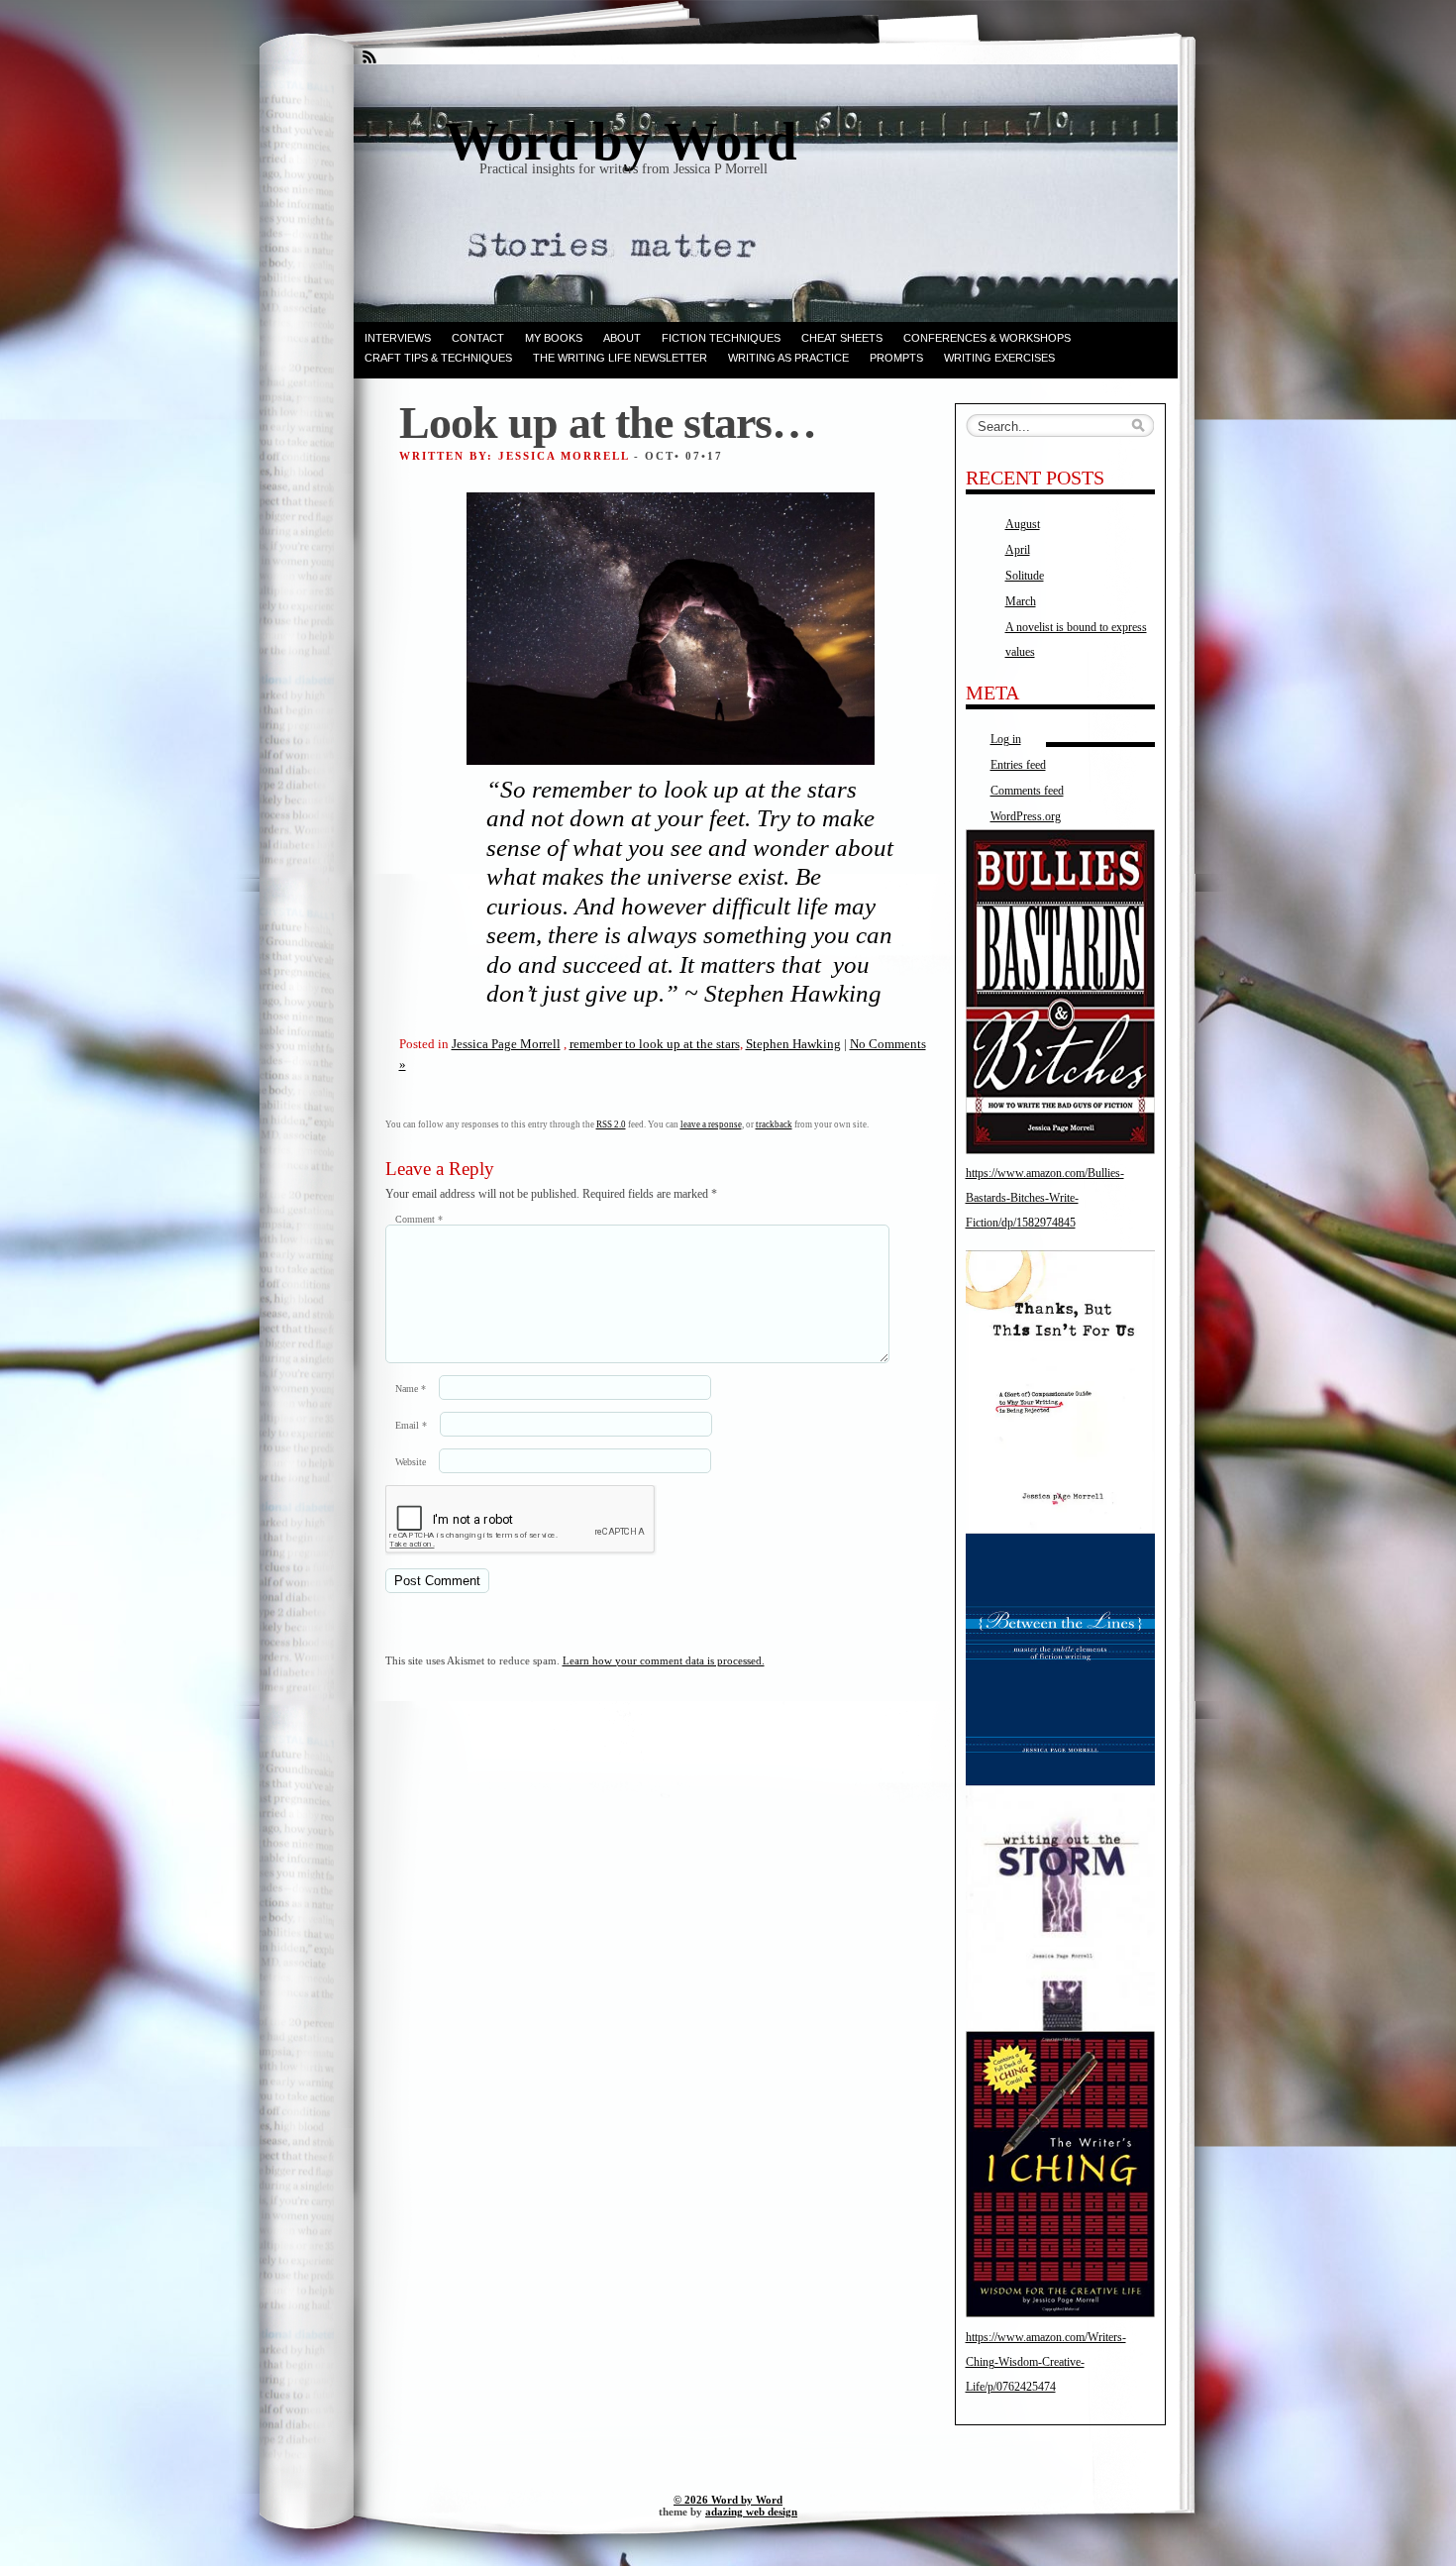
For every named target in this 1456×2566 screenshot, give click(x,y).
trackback (774, 1124)
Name (411, 1389)
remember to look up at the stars (655, 1044)
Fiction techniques (721, 338)
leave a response (711, 1124)
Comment (419, 1219)
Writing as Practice (788, 358)
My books (554, 338)
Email (411, 1425)
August (1023, 524)
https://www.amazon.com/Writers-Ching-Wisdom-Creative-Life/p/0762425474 (1046, 2362)
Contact (478, 338)
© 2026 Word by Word (728, 2500)
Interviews (398, 338)
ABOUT (622, 338)
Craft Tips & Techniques (438, 358)
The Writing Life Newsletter (620, 358)
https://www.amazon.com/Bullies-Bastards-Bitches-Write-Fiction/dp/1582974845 (1045, 1198)
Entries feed (1018, 765)
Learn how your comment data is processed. (664, 1660)
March (1021, 601)
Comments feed (1027, 791)
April (1018, 550)
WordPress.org (1026, 816)
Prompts (896, 358)
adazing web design (751, 2512)
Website (411, 1462)
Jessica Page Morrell (506, 1044)
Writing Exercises (999, 358)
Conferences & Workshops (987, 338)
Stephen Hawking (793, 1044)
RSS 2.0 (611, 1124)
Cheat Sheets (842, 338)
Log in (1006, 739)
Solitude (1025, 576)
